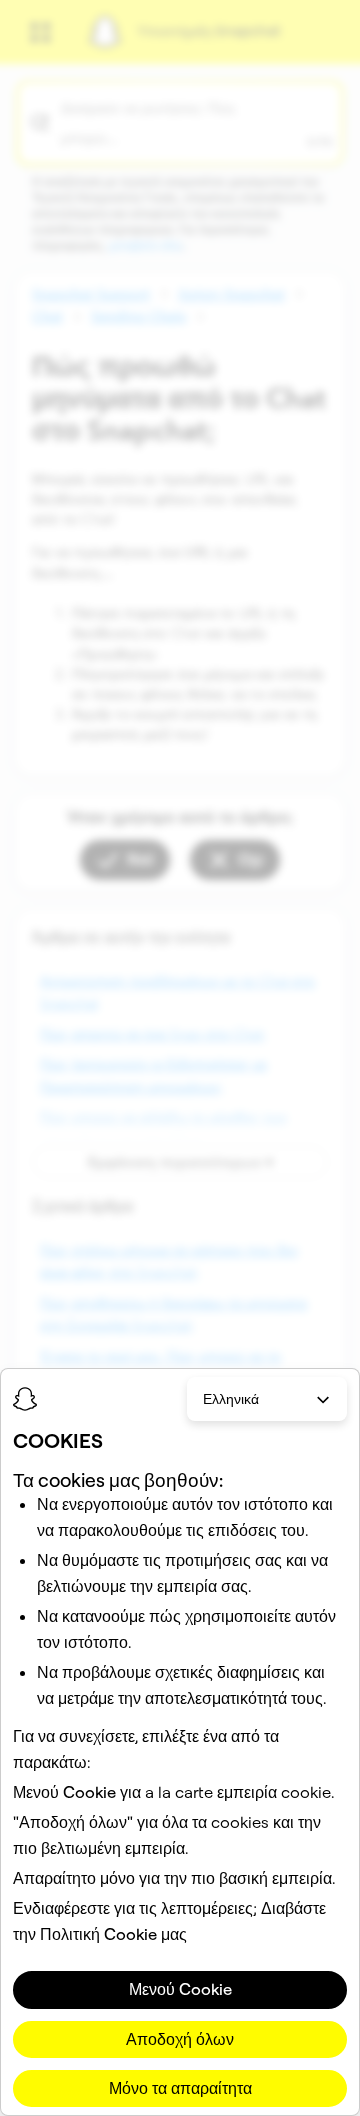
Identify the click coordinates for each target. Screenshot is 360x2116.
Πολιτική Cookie (98, 1934)
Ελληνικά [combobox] (231, 1399)
